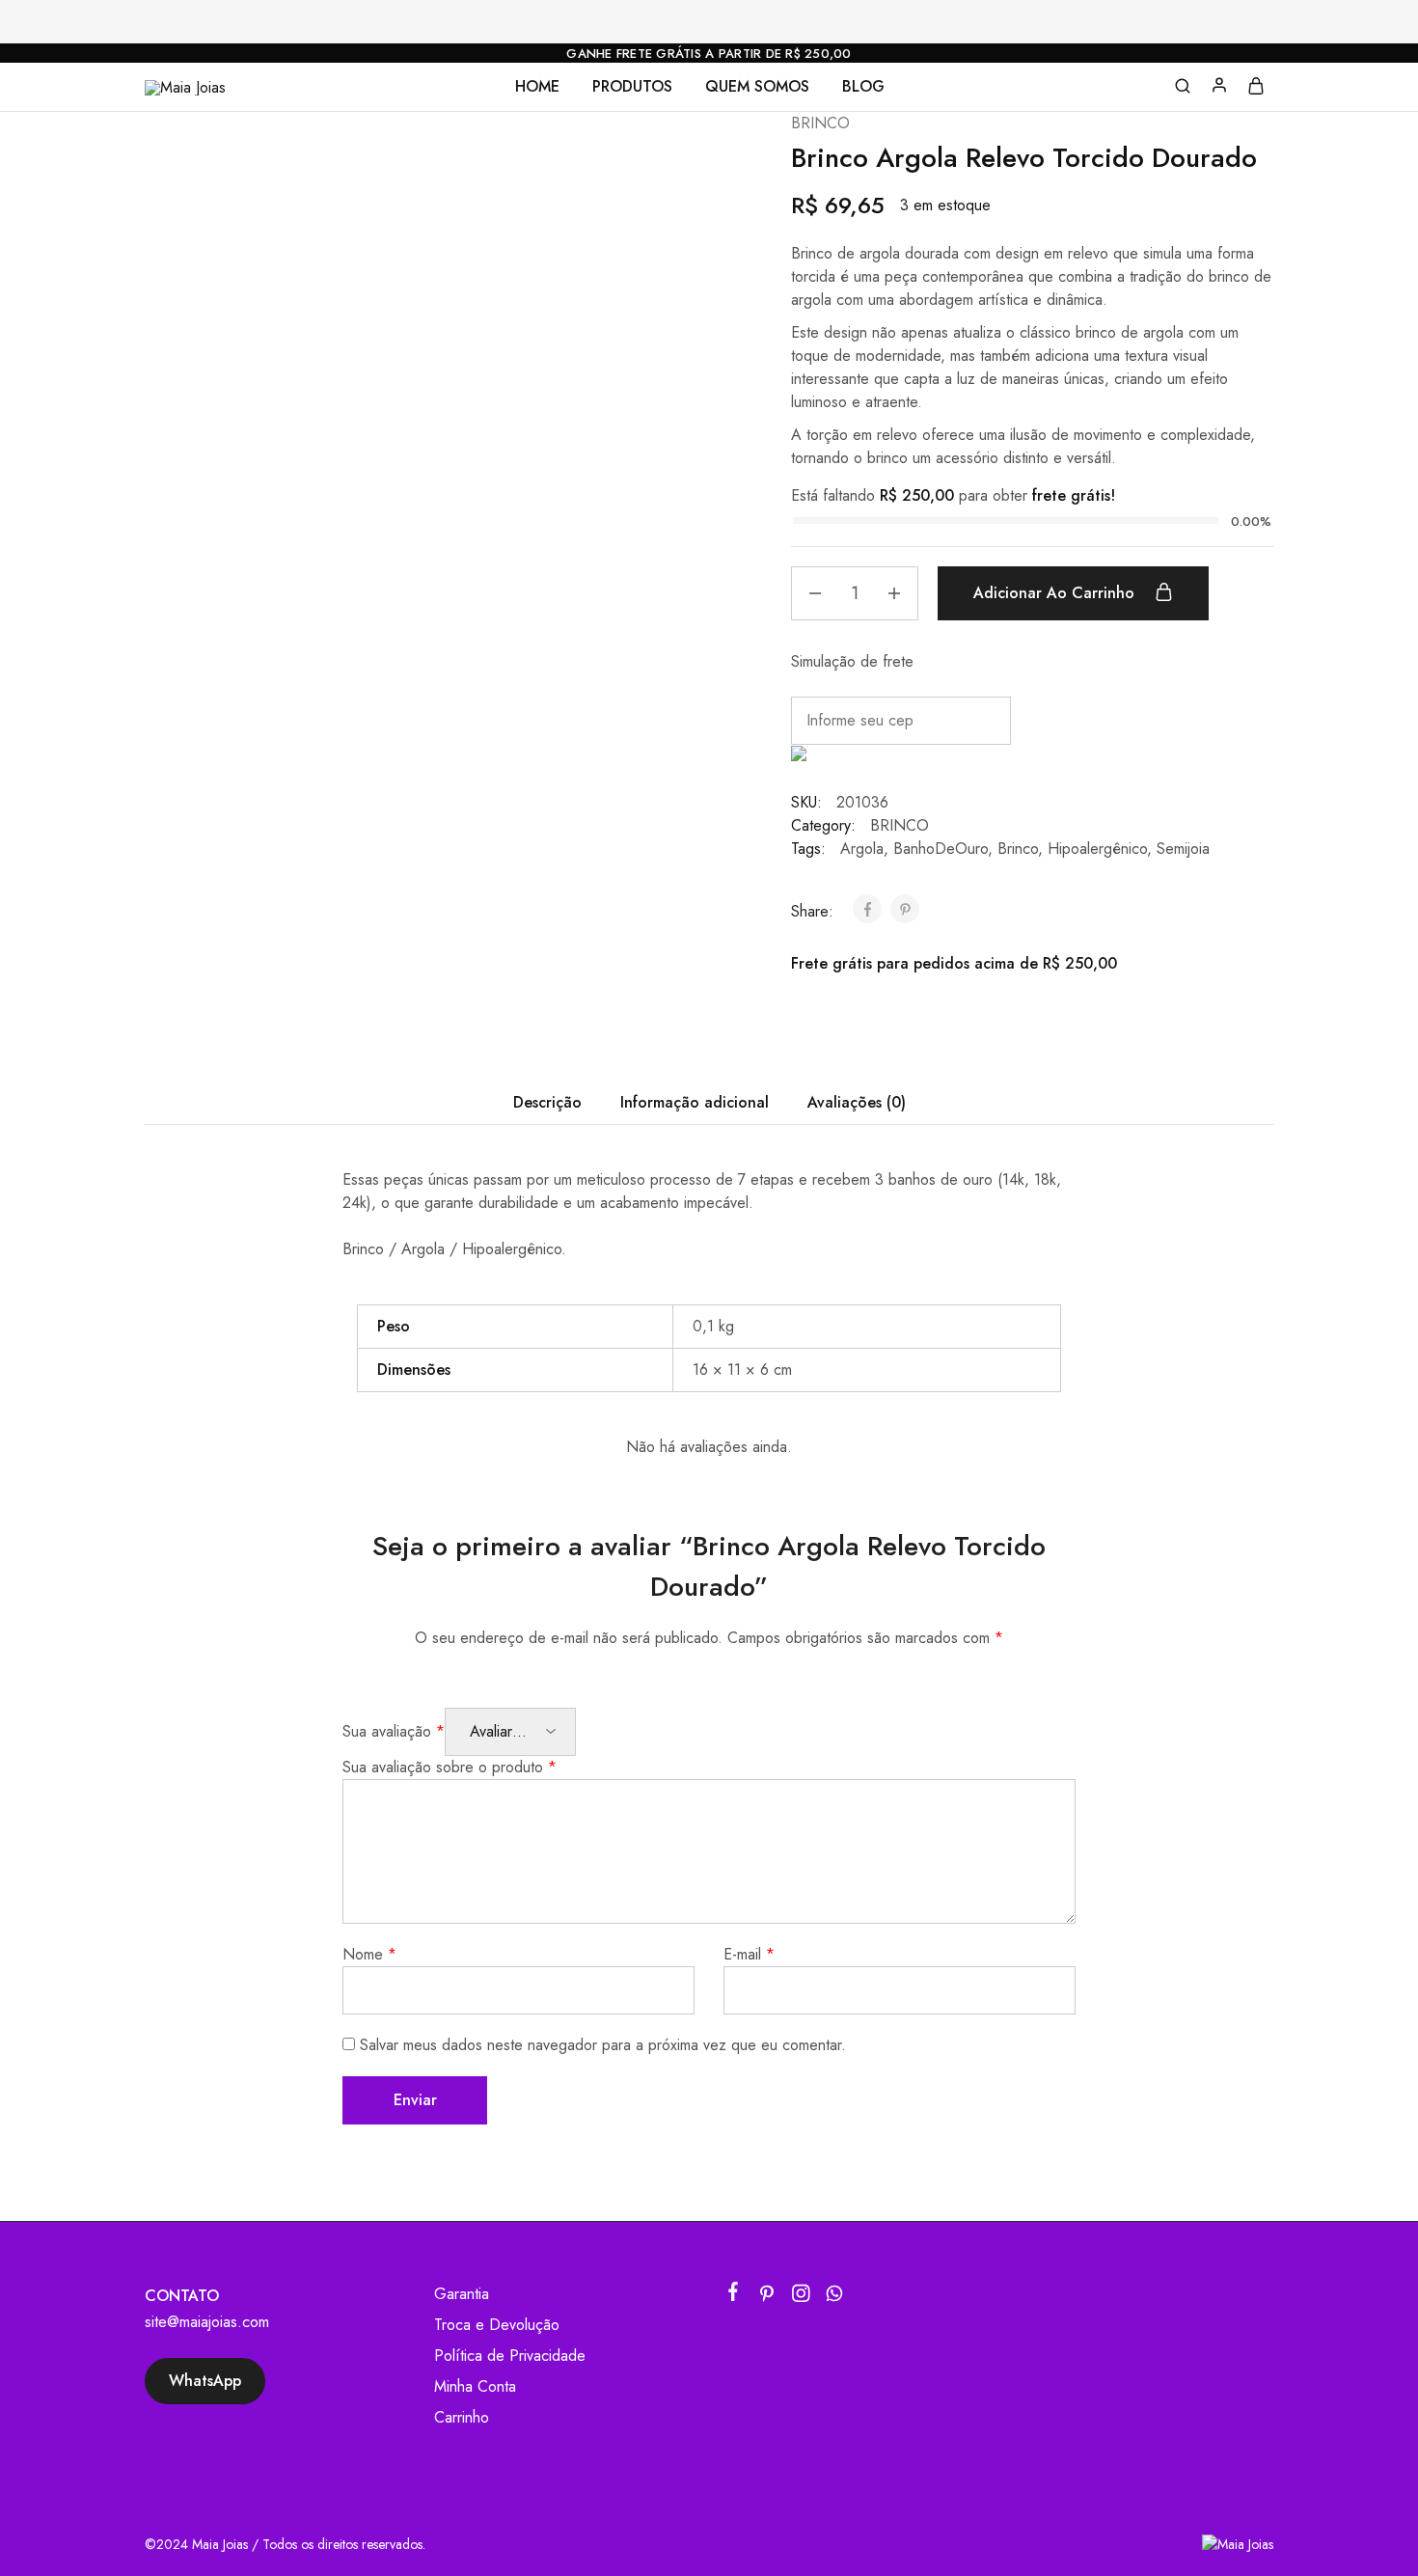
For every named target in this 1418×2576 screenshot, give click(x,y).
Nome (369, 1954)
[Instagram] (801, 2297)
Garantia (462, 2294)
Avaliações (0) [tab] (857, 1102)
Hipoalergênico (1097, 849)
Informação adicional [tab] (695, 1102)
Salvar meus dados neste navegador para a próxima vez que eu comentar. (603, 2045)
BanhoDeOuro (941, 849)
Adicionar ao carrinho (1056, 593)
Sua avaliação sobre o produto (450, 1767)
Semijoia (1183, 849)
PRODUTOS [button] (632, 87)
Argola (862, 849)
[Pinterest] (767, 2297)
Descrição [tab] (547, 1102)
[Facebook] (734, 2295)
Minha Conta (475, 2386)
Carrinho (462, 2417)
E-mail (749, 1954)
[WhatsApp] (835, 2297)
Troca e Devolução (497, 2325)
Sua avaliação (394, 1731)
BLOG (863, 87)
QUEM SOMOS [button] (757, 87)
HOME (537, 87)
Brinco (1018, 849)
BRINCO (820, 123)
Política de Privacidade (510, 2356)
